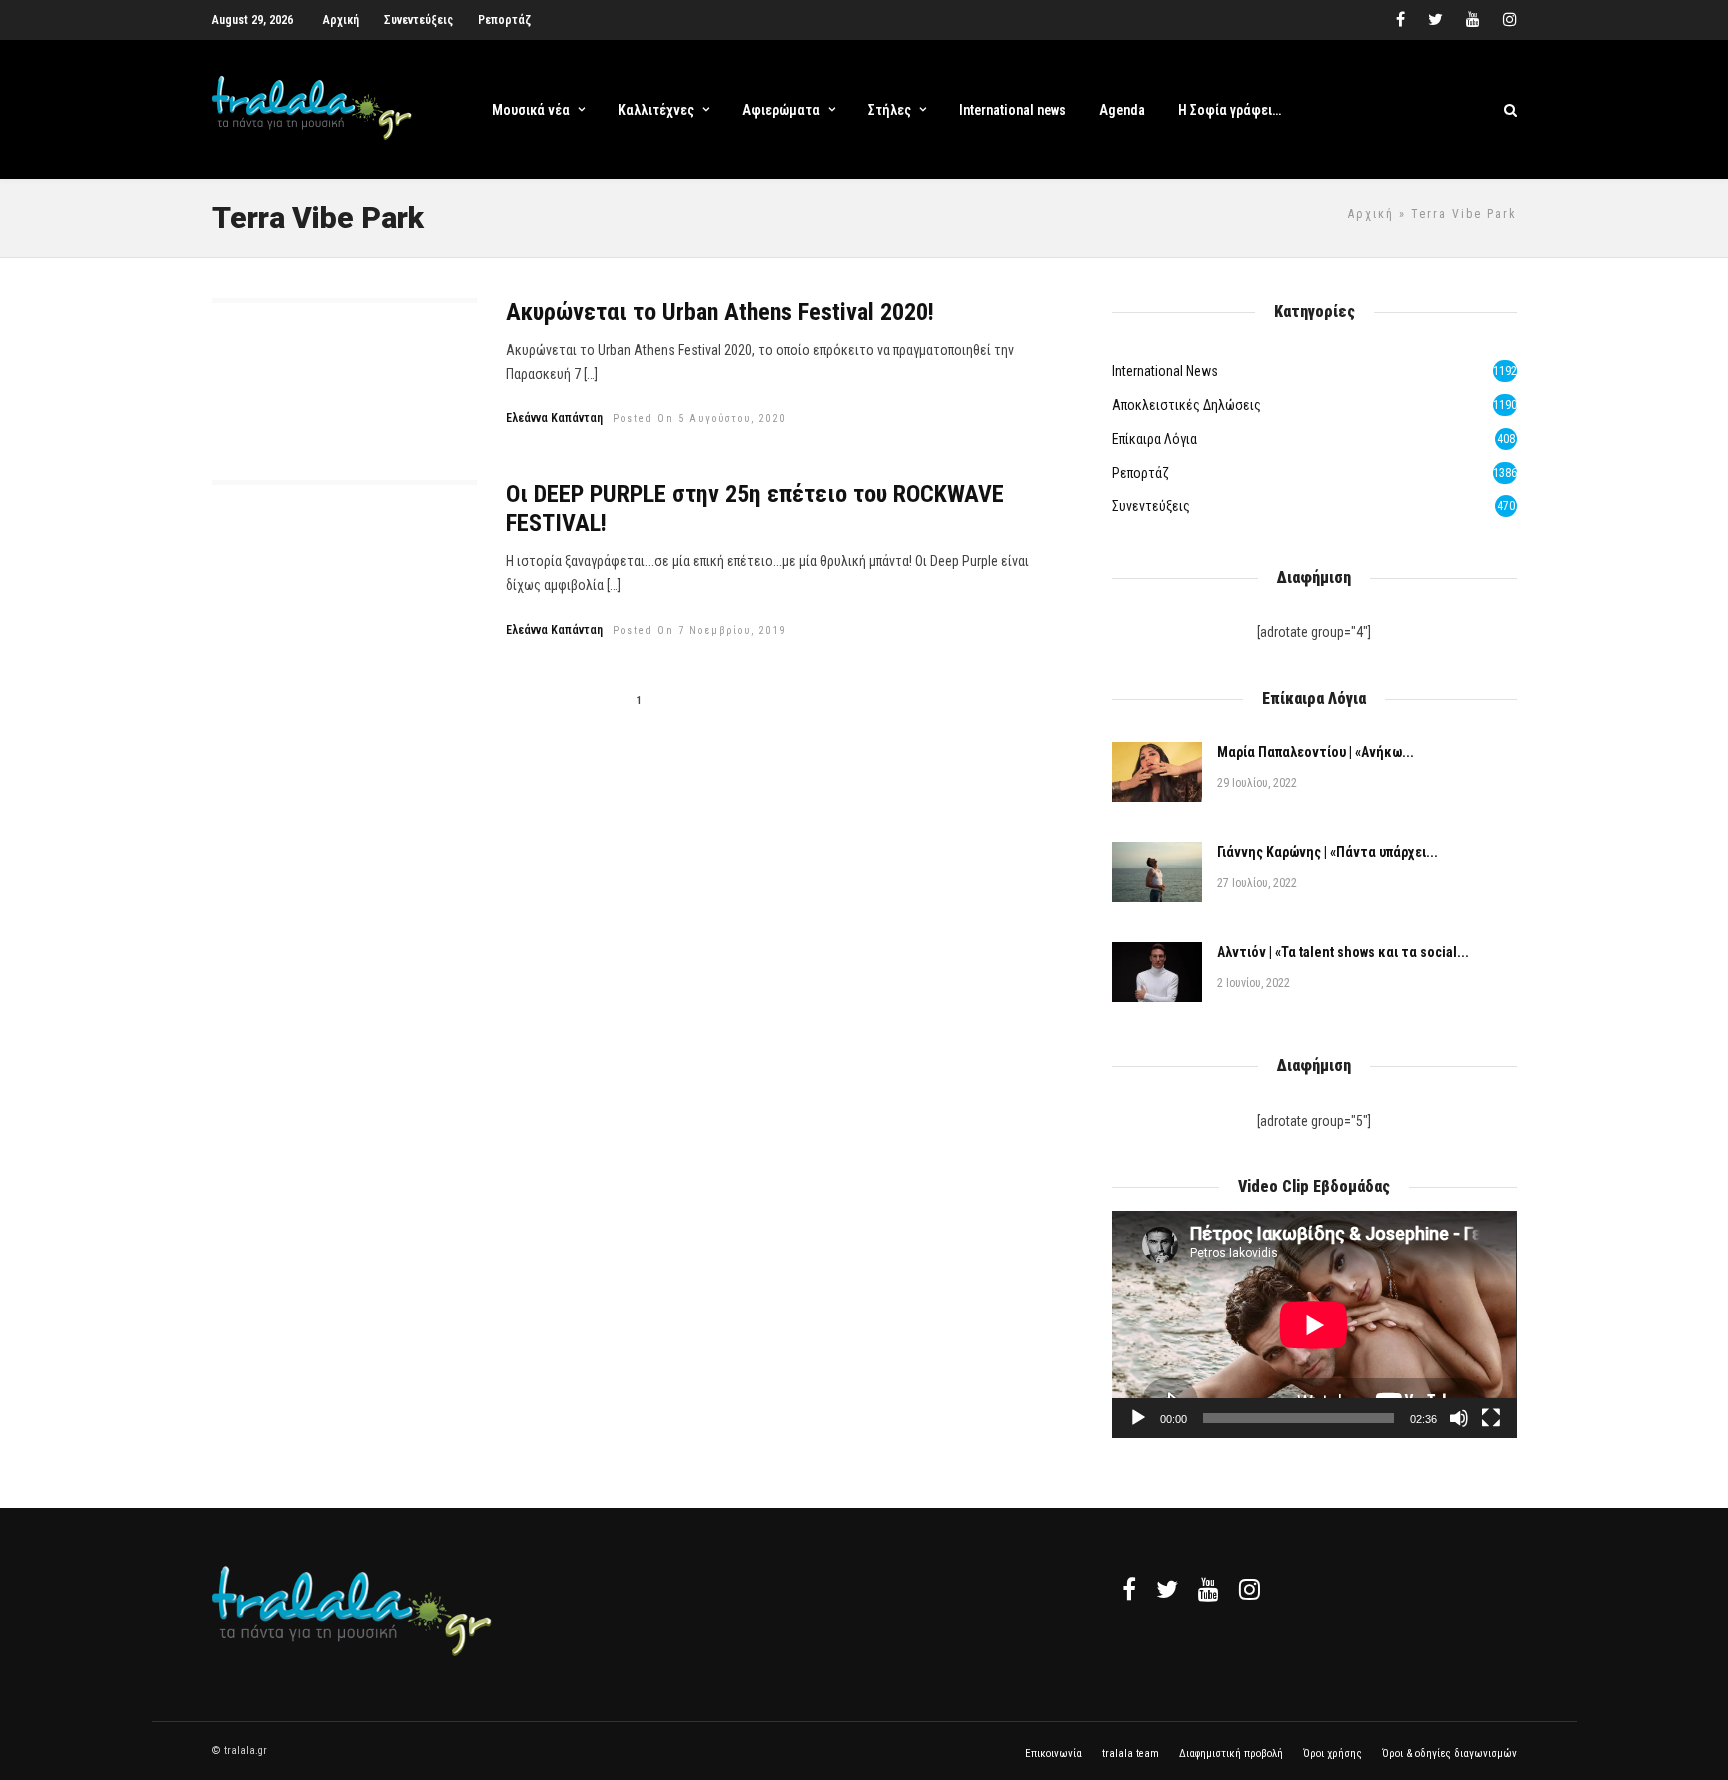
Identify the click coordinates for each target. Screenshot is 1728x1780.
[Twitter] (1167, 1589)
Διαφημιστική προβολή (1231, 1753)
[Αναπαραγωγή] (1138, 1418)
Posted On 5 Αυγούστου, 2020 (700, 418)
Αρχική (341, 20)
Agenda (1122, 110)
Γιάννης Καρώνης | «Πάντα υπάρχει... (1327, 852)
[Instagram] (1510, 20)
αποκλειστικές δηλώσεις (1186, 405)
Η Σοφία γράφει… (1229, 110)
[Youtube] (1473, 20)
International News (1165, 371)
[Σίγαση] (1459, 1418)
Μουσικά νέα (531, 110)
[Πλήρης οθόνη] (1491, 1418)
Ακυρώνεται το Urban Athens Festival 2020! (720, 312)
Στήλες (889, 110)
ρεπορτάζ (1140, 473)
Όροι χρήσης (1332, 1753)
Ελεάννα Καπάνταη (554, 418)
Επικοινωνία (1053, 1753)
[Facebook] (1129, 1589)
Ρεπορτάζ (504, 20)
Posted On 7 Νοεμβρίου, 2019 (700, 630)
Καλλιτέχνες (656, 110)
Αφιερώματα (781, 110)
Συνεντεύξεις (418, 20)
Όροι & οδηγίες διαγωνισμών (1449, 1753)
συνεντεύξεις (1151, 506)
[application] (1314, 1324)
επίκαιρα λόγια (1154, 439)
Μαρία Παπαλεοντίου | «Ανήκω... (1315, 752)
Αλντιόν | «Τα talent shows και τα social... (1343, 952)
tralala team (1130, 1753)
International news (1012, 110)
